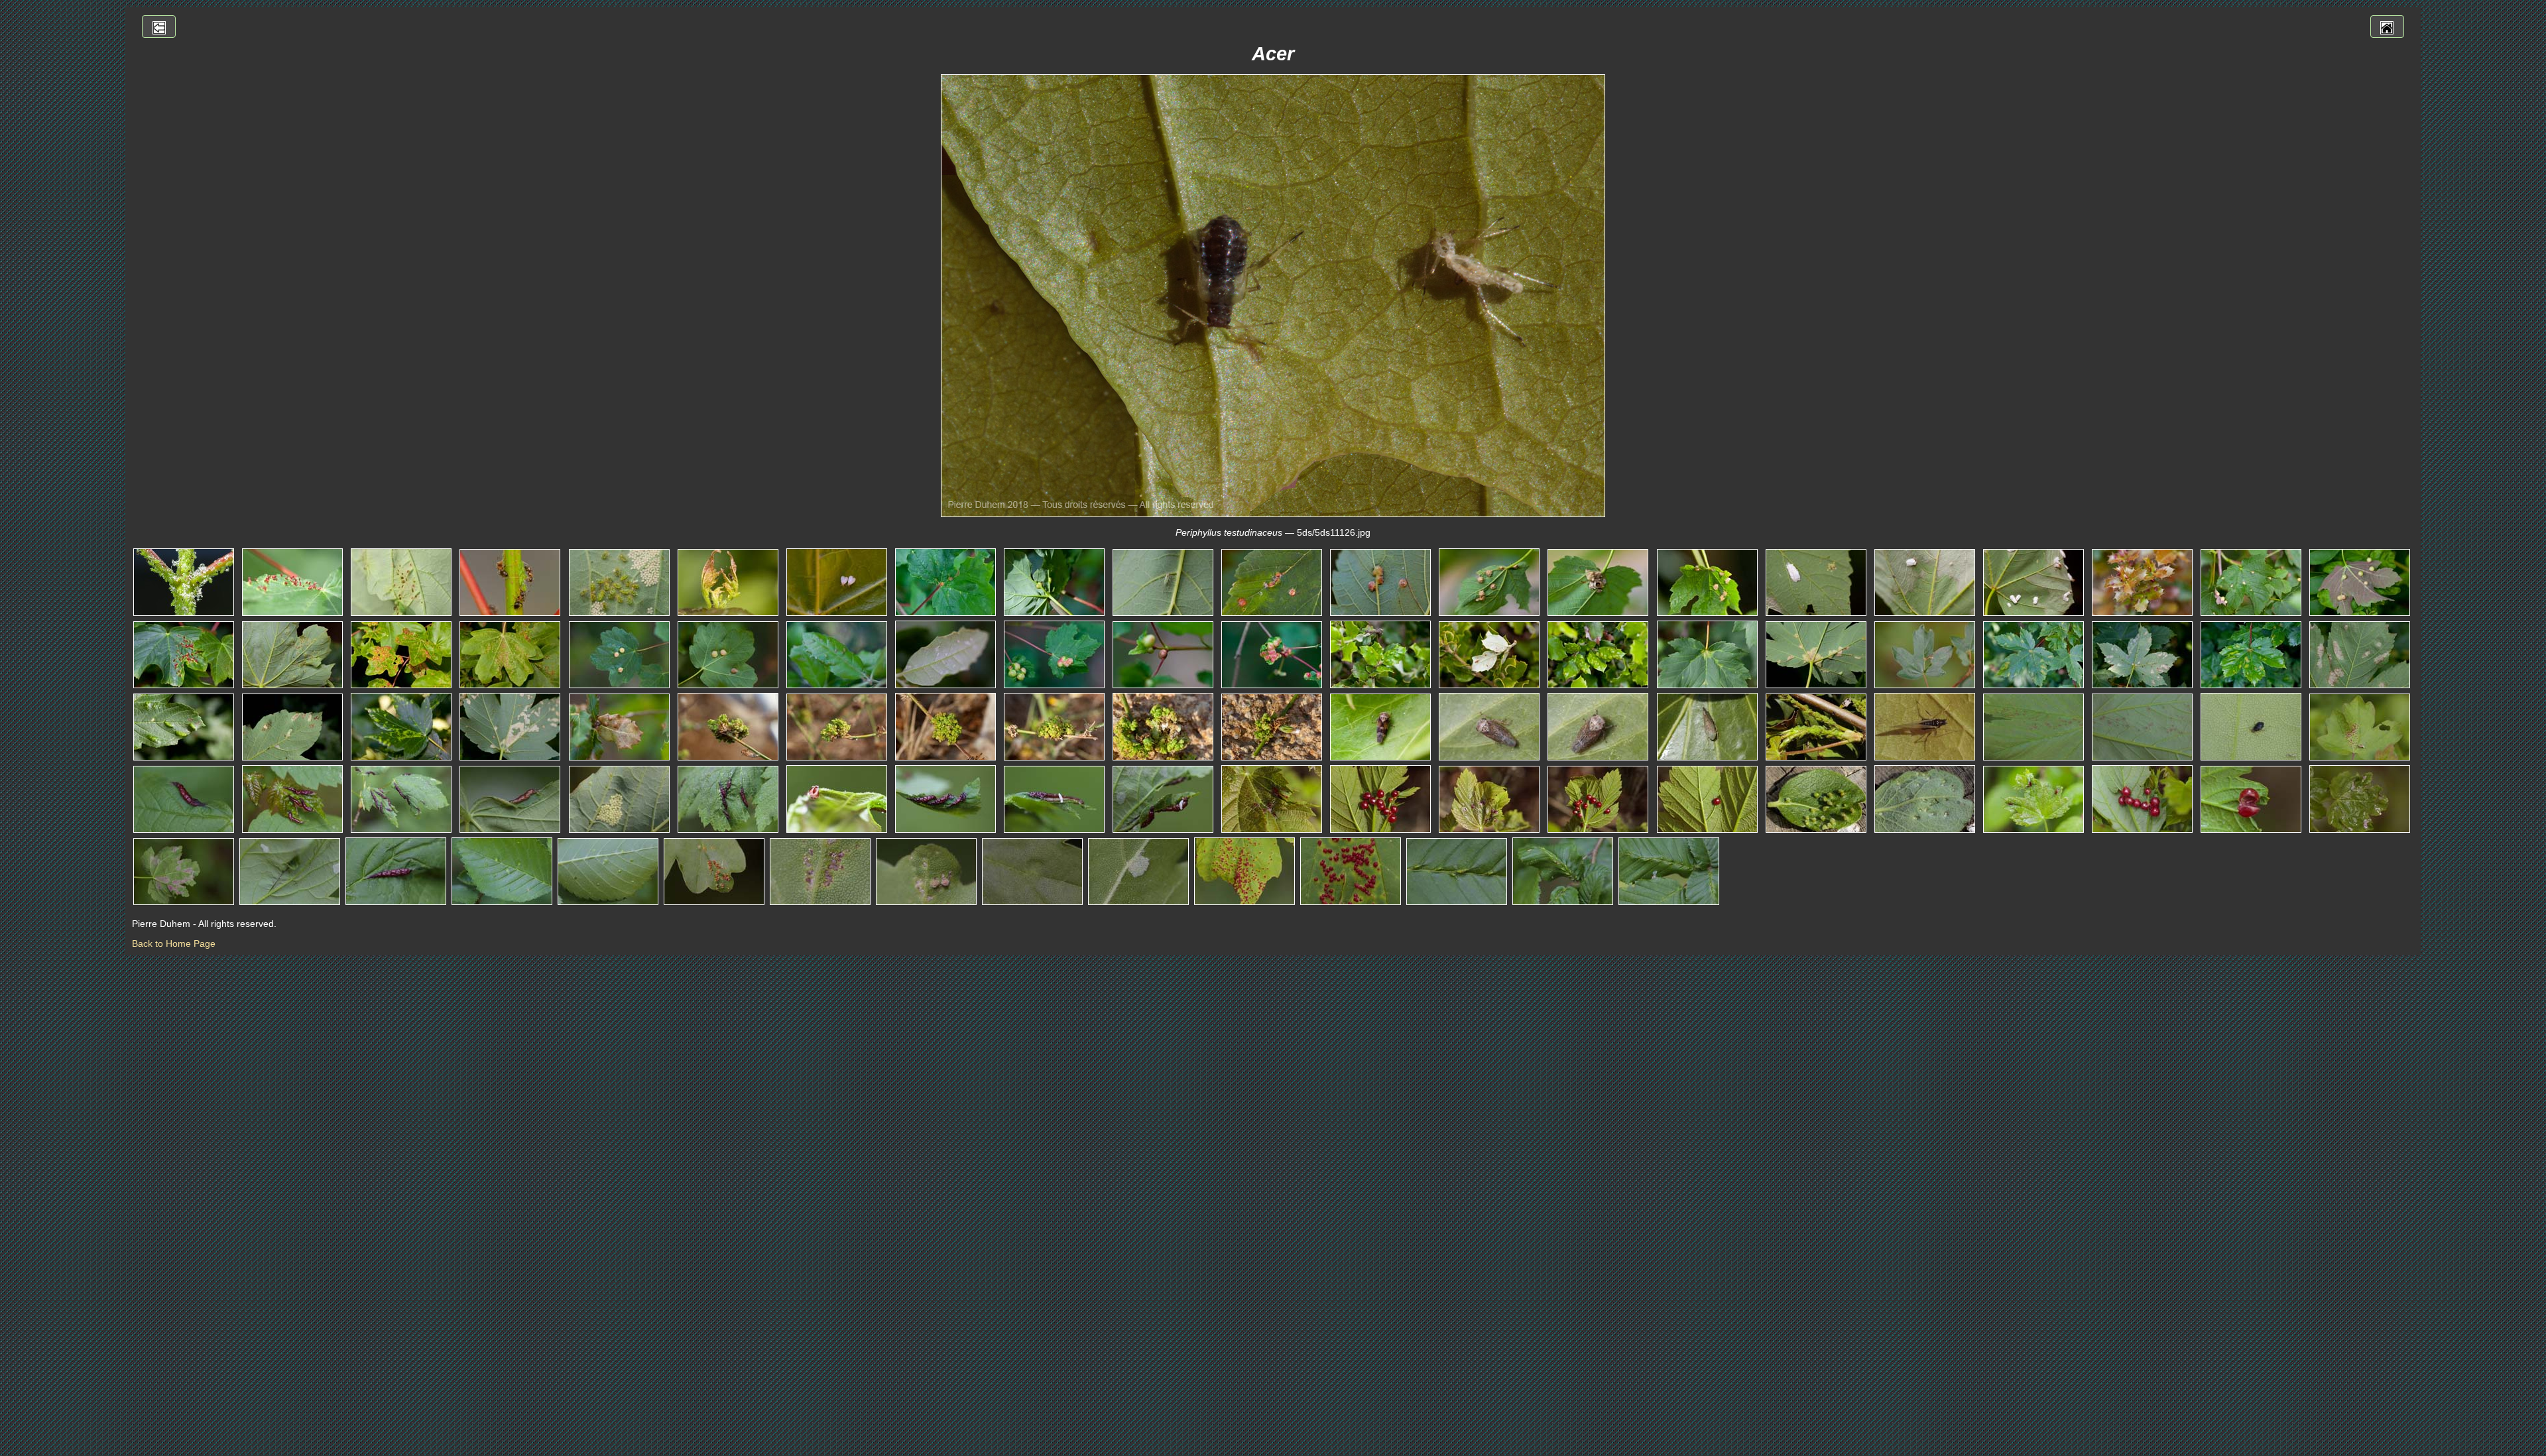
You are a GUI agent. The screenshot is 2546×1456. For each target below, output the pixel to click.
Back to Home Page (174, 943)
